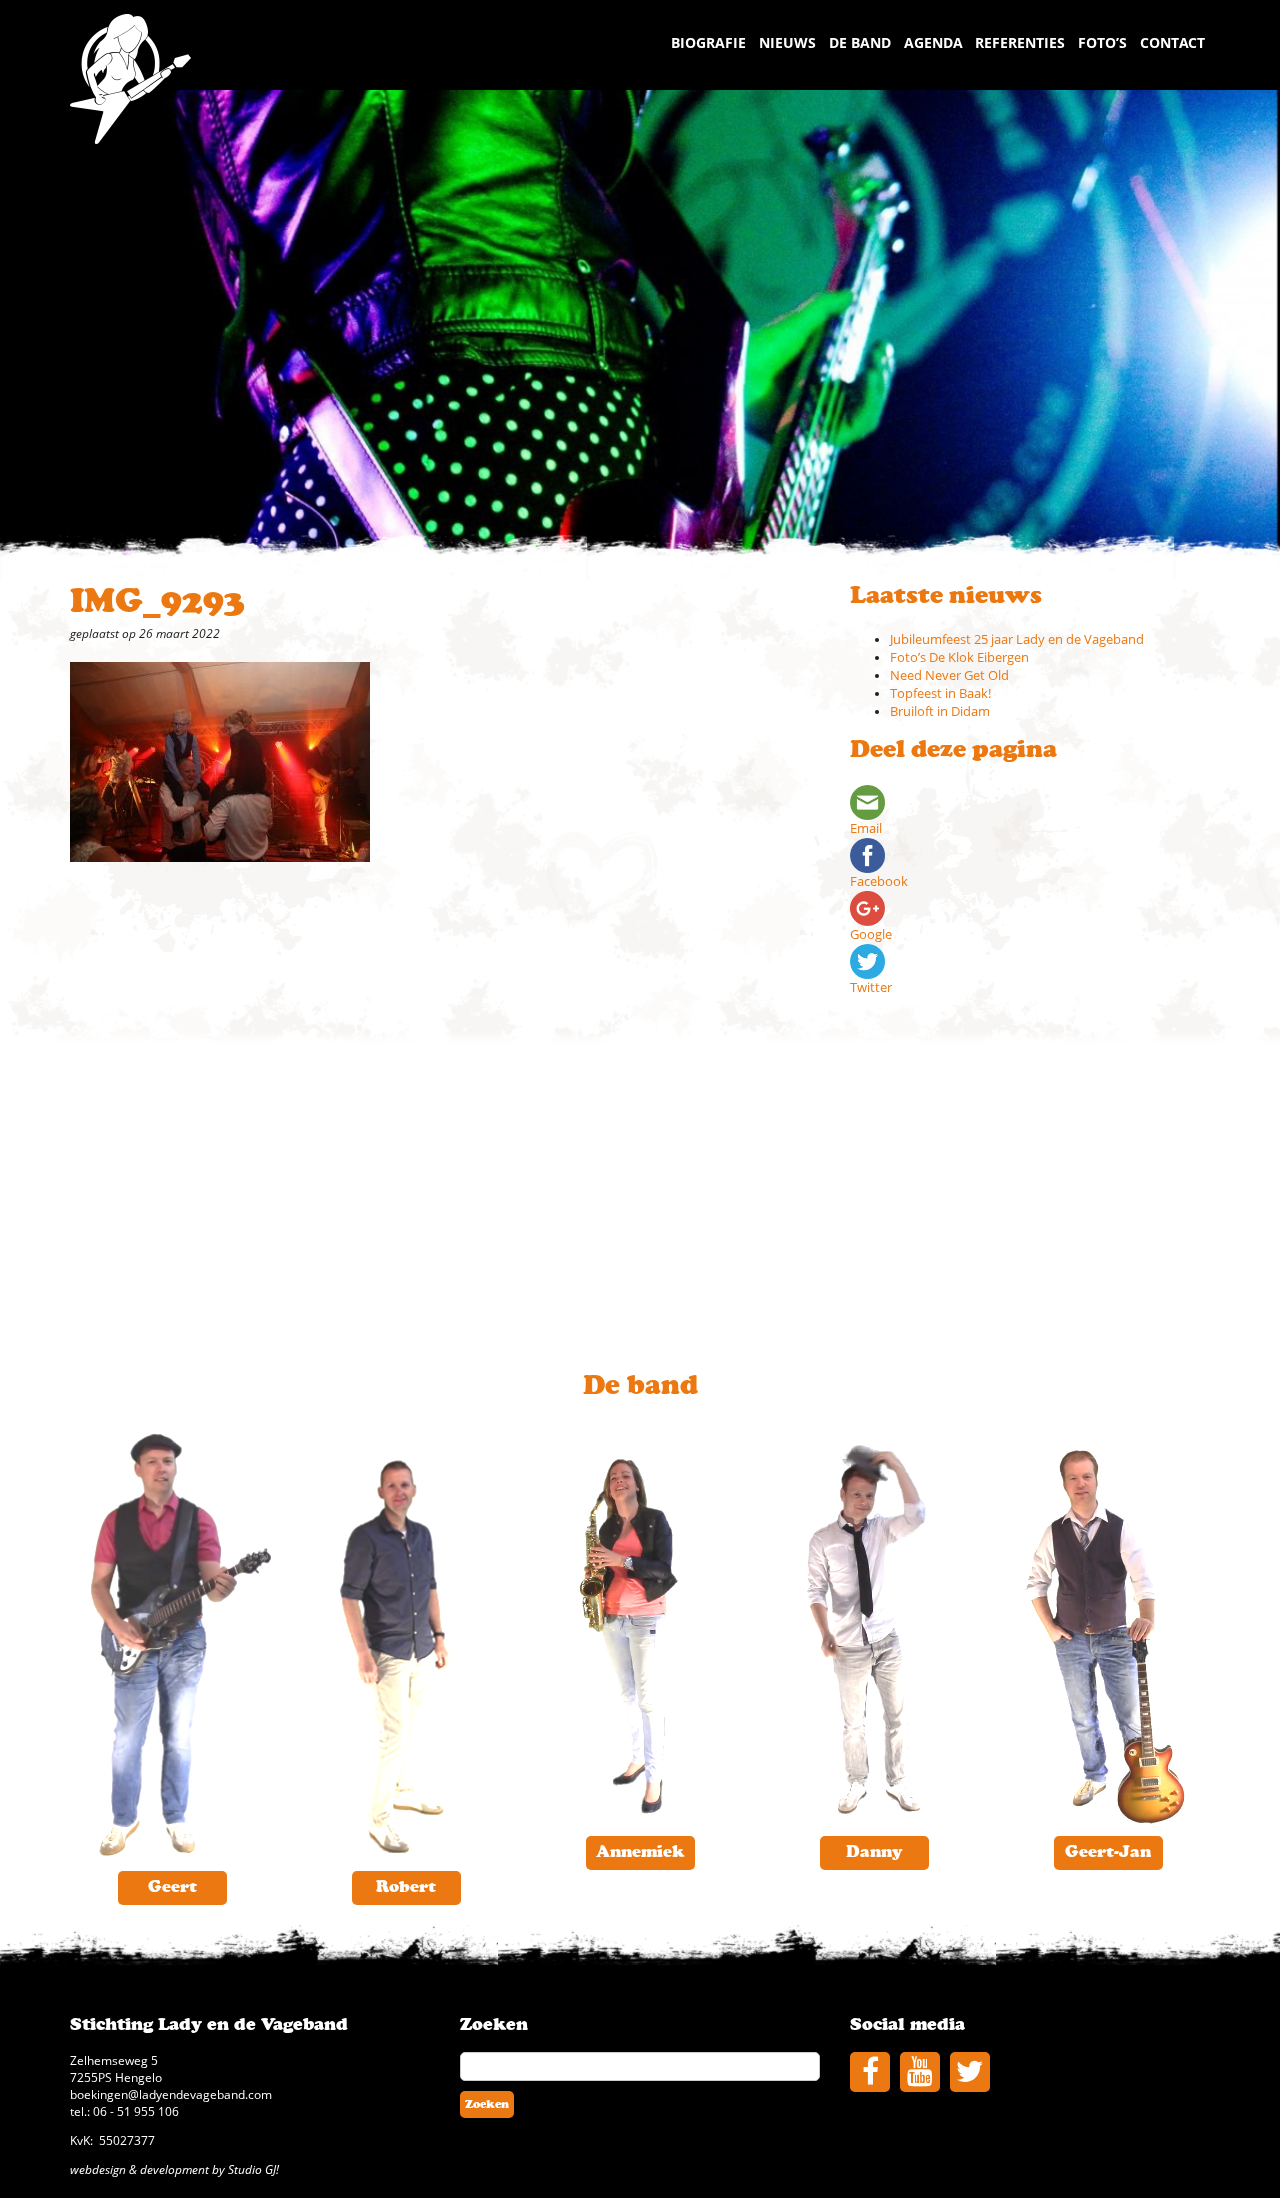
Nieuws (787, 42)
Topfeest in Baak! (940, 693)
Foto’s (1102, 42)
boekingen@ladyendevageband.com (171, 2094)
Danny (874, 1852)
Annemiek (640, 1852)
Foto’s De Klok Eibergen (959, 657)
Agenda (933, 42)
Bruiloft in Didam (940, 711)
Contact (1172, 42)
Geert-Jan (1108, 1852)
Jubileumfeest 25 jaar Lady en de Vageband (1017, 639)
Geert (172, 1887)
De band (860, 42)
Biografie (708, 42)
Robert (406, 1887)
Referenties (1020, 42)
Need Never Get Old (949, 675)
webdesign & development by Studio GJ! (174, 2169)
